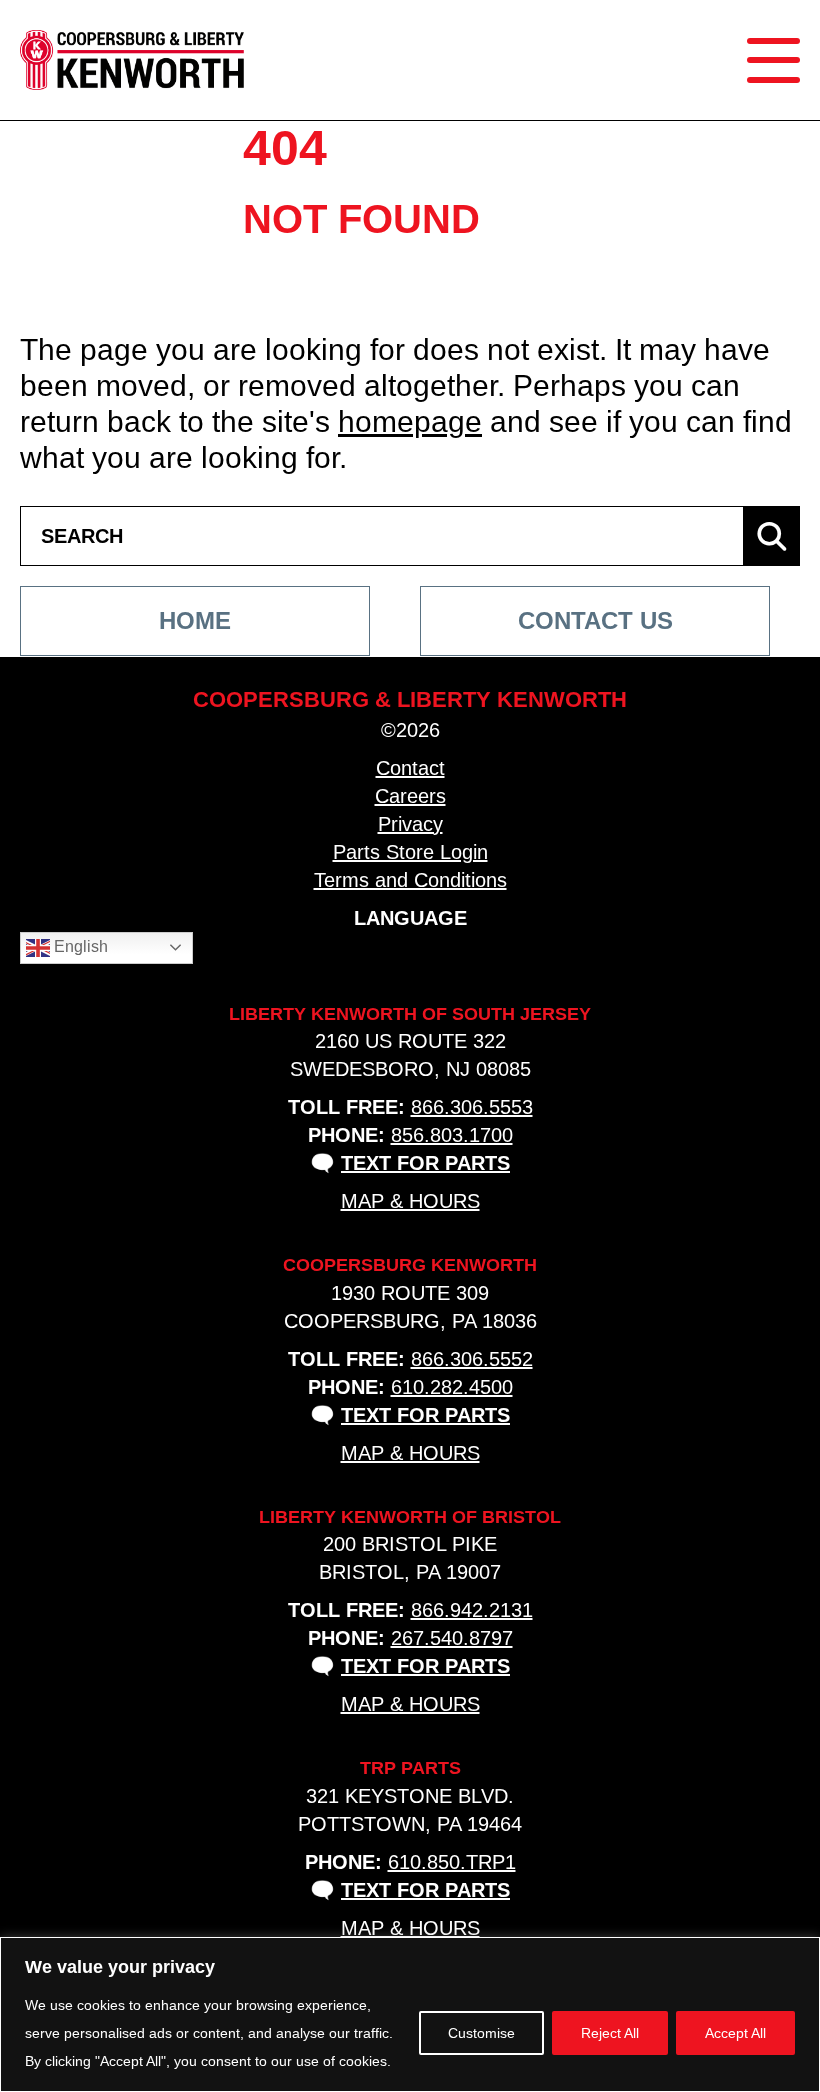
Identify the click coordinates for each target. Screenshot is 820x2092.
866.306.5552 (472, 1359)
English (79, 946)
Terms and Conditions (410, 880)
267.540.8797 (452, 1638)
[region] (410, 2014)
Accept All (735, 2033)
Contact (410, 768)
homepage (410, 421)
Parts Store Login (410, 852)
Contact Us (595, 620)
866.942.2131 (472, 1610)
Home (195, 620)
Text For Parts (425, 1163)
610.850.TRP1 (452, 1862)
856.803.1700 (452, 1135)
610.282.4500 (452, 1387)
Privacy (410, 824)
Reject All (610, 2033)
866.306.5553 (472, 1107)
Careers (410, 796)
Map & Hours (410, 1201)
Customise (481, 2033)
